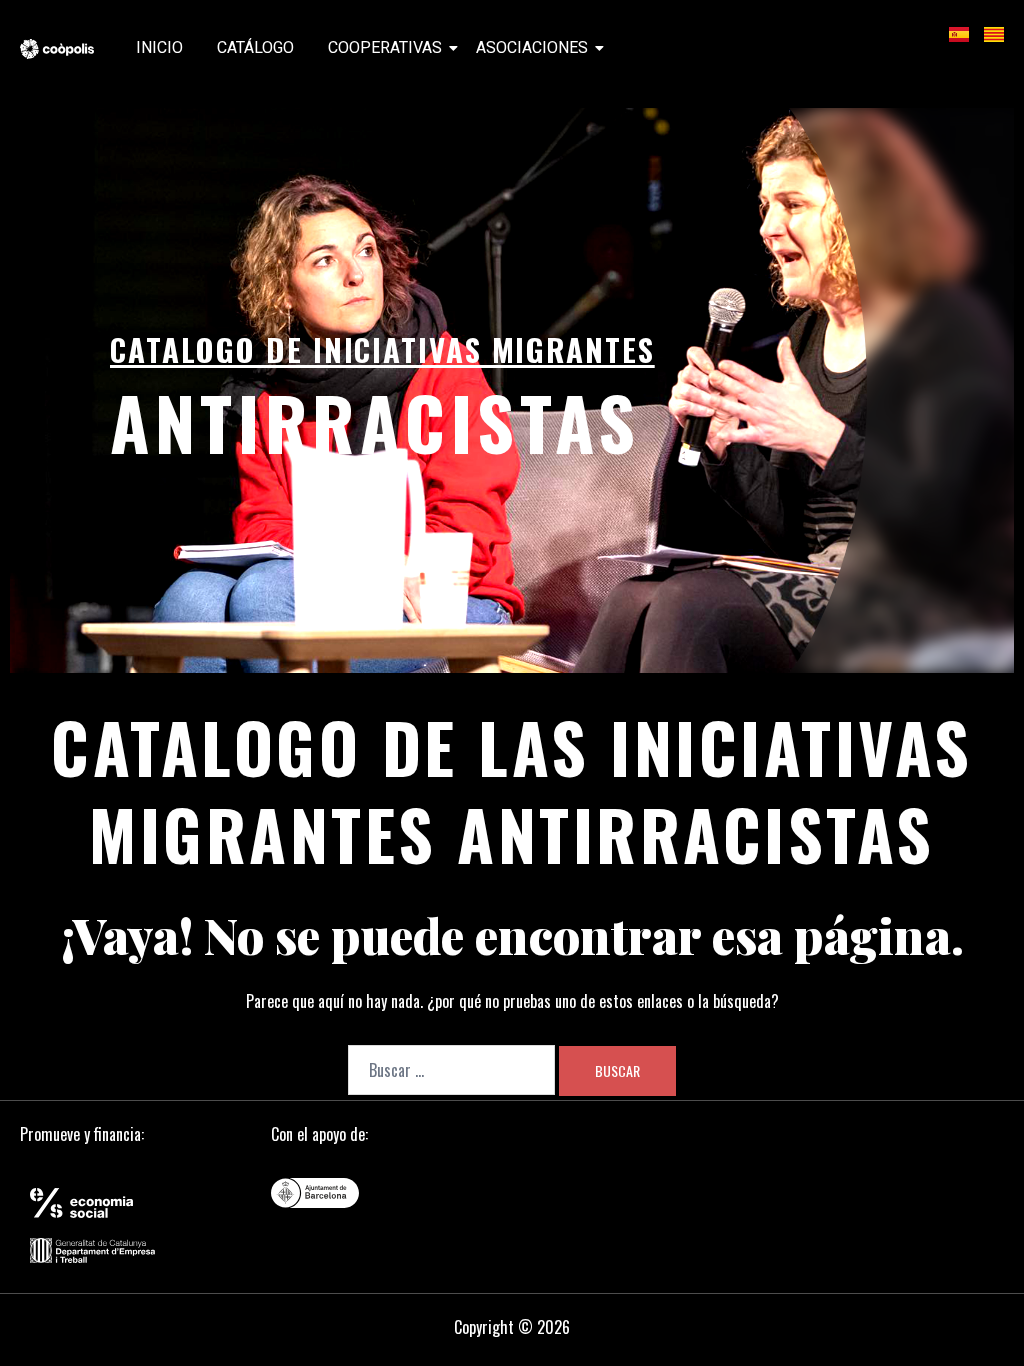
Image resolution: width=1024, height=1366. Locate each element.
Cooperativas (385, 47)
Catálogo (255, 47)
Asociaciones (532, 47)
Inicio (159, 47)
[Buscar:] (451, 1070)
